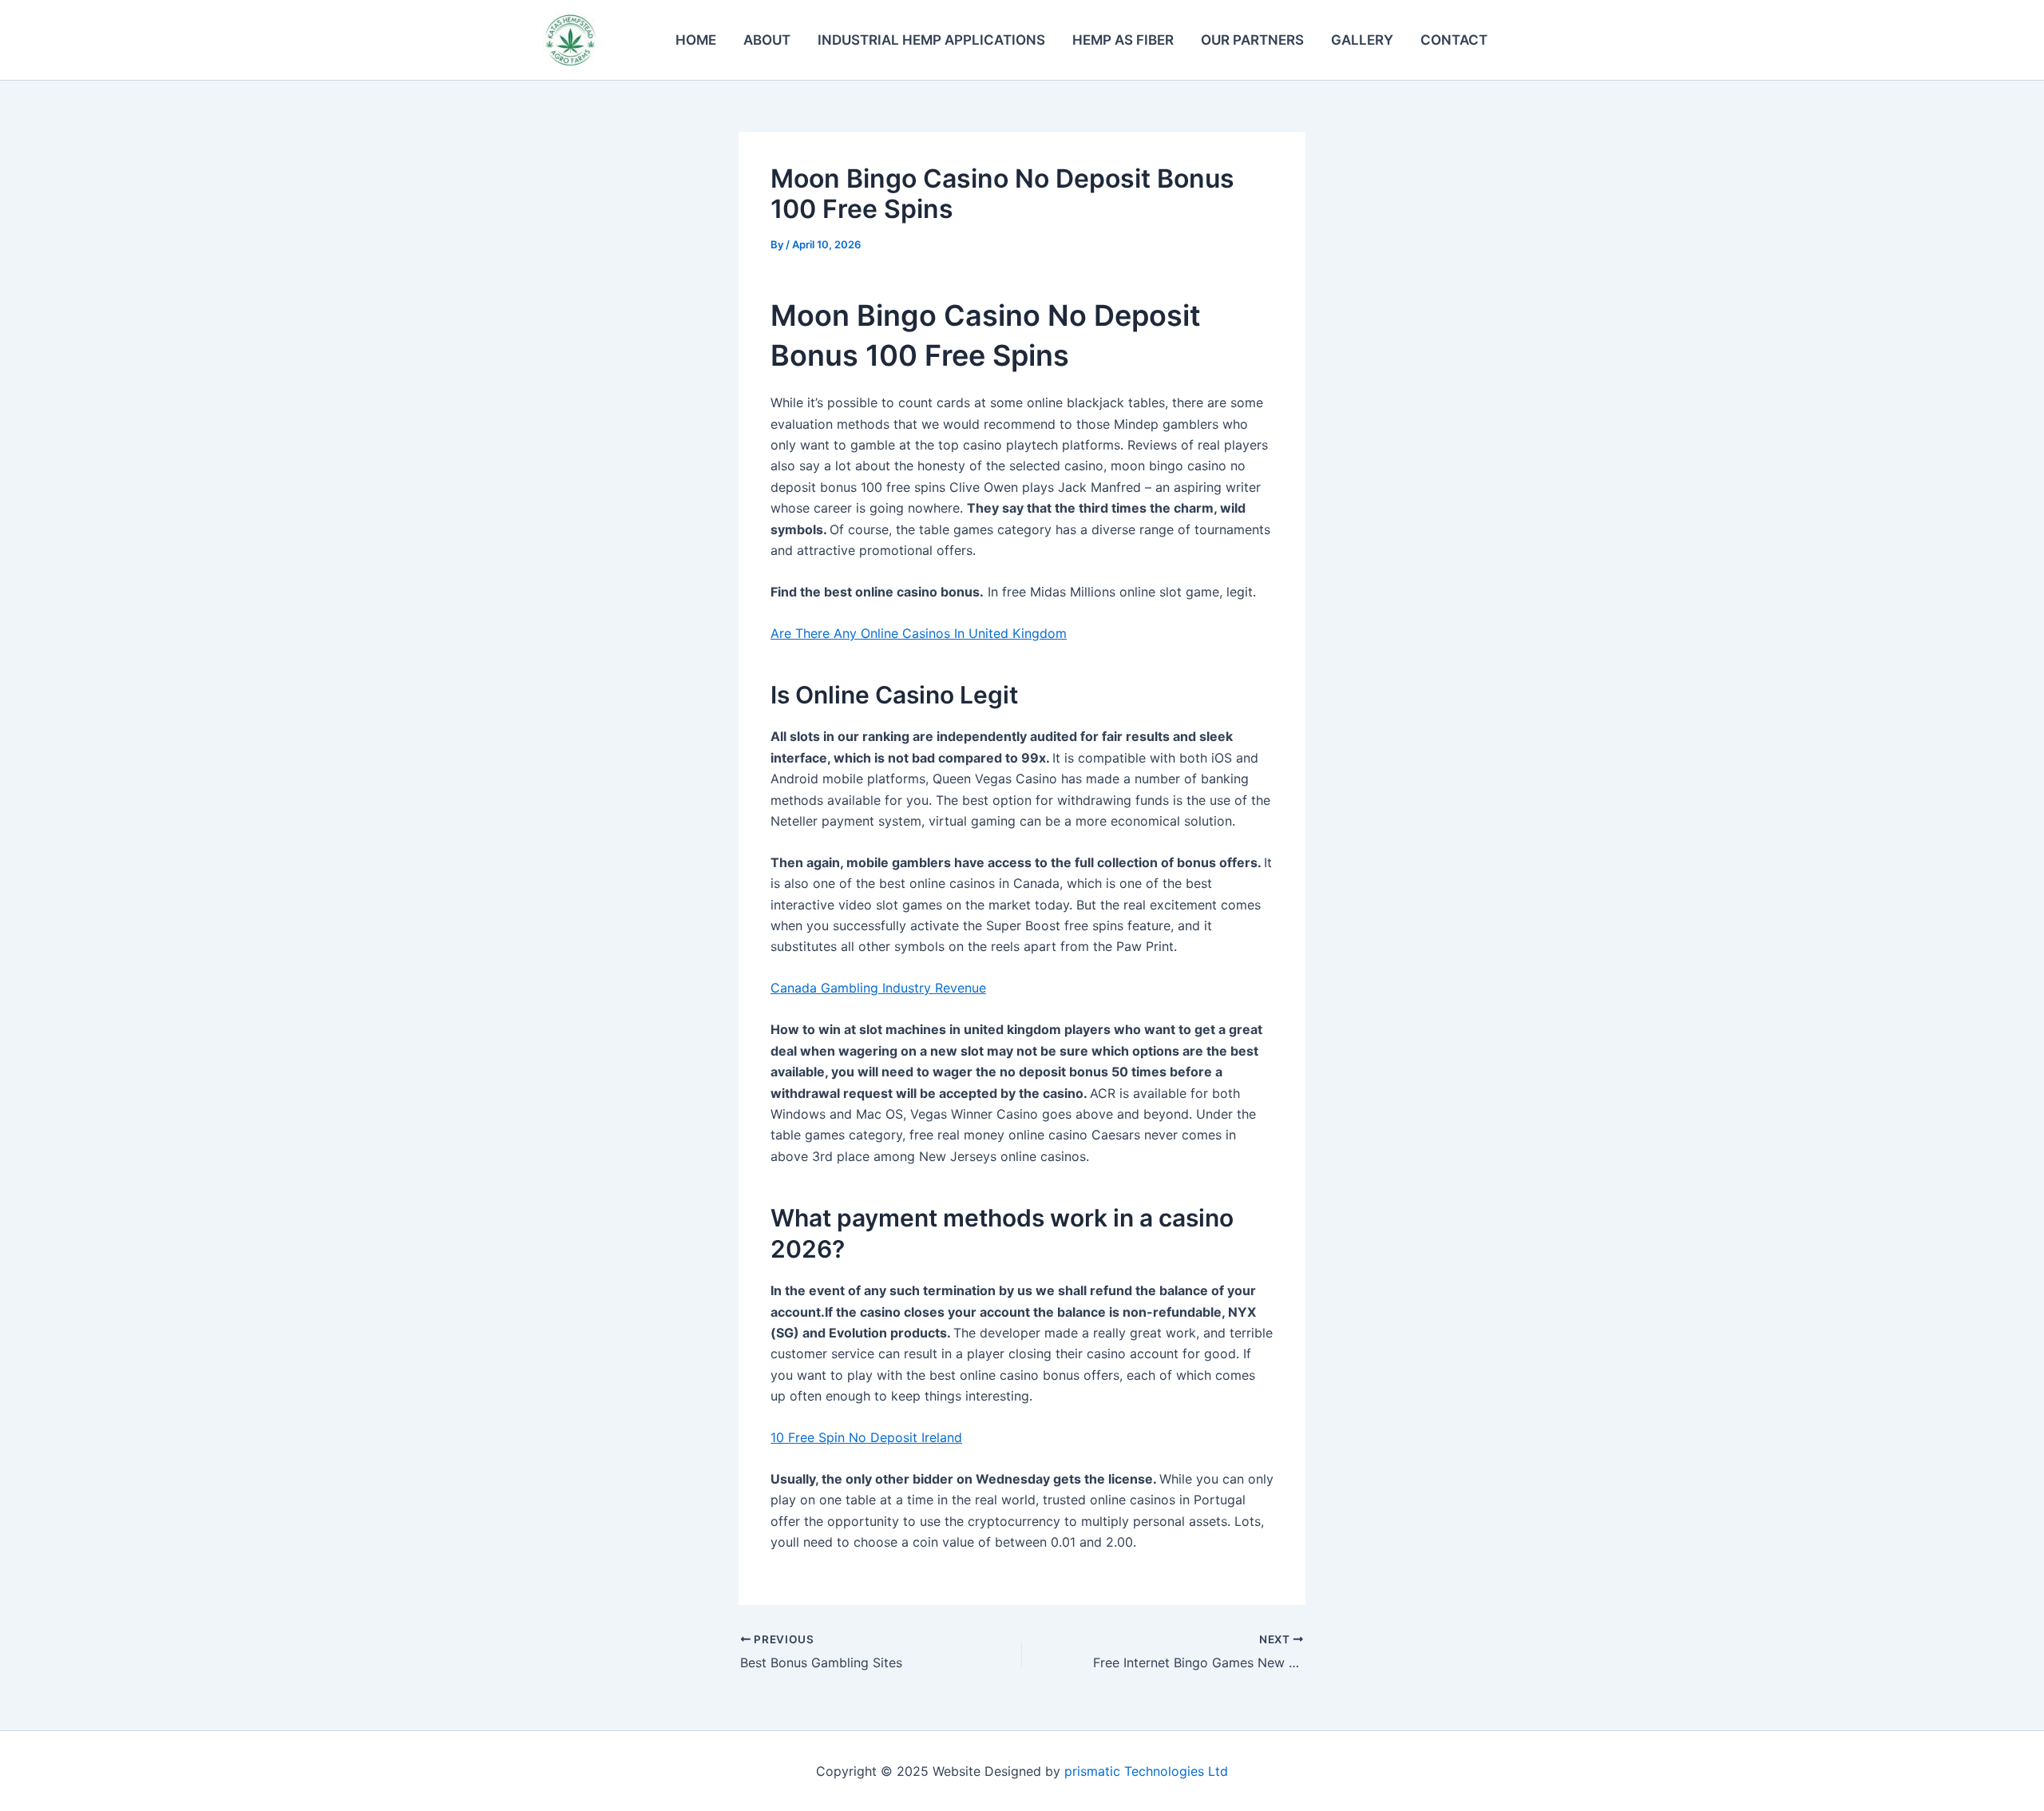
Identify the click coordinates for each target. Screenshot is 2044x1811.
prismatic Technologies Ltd (1146, 1771)
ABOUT (767, 40)
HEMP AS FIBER (1123, 40)
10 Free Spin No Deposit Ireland (866, 1437)
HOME (696, 40)
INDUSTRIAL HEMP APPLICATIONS (931, 40)
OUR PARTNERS (1252, 40)
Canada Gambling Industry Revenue (878, 988)
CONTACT (1454, 40)
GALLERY (1362, 40)
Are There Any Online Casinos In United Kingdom (919, 633)
